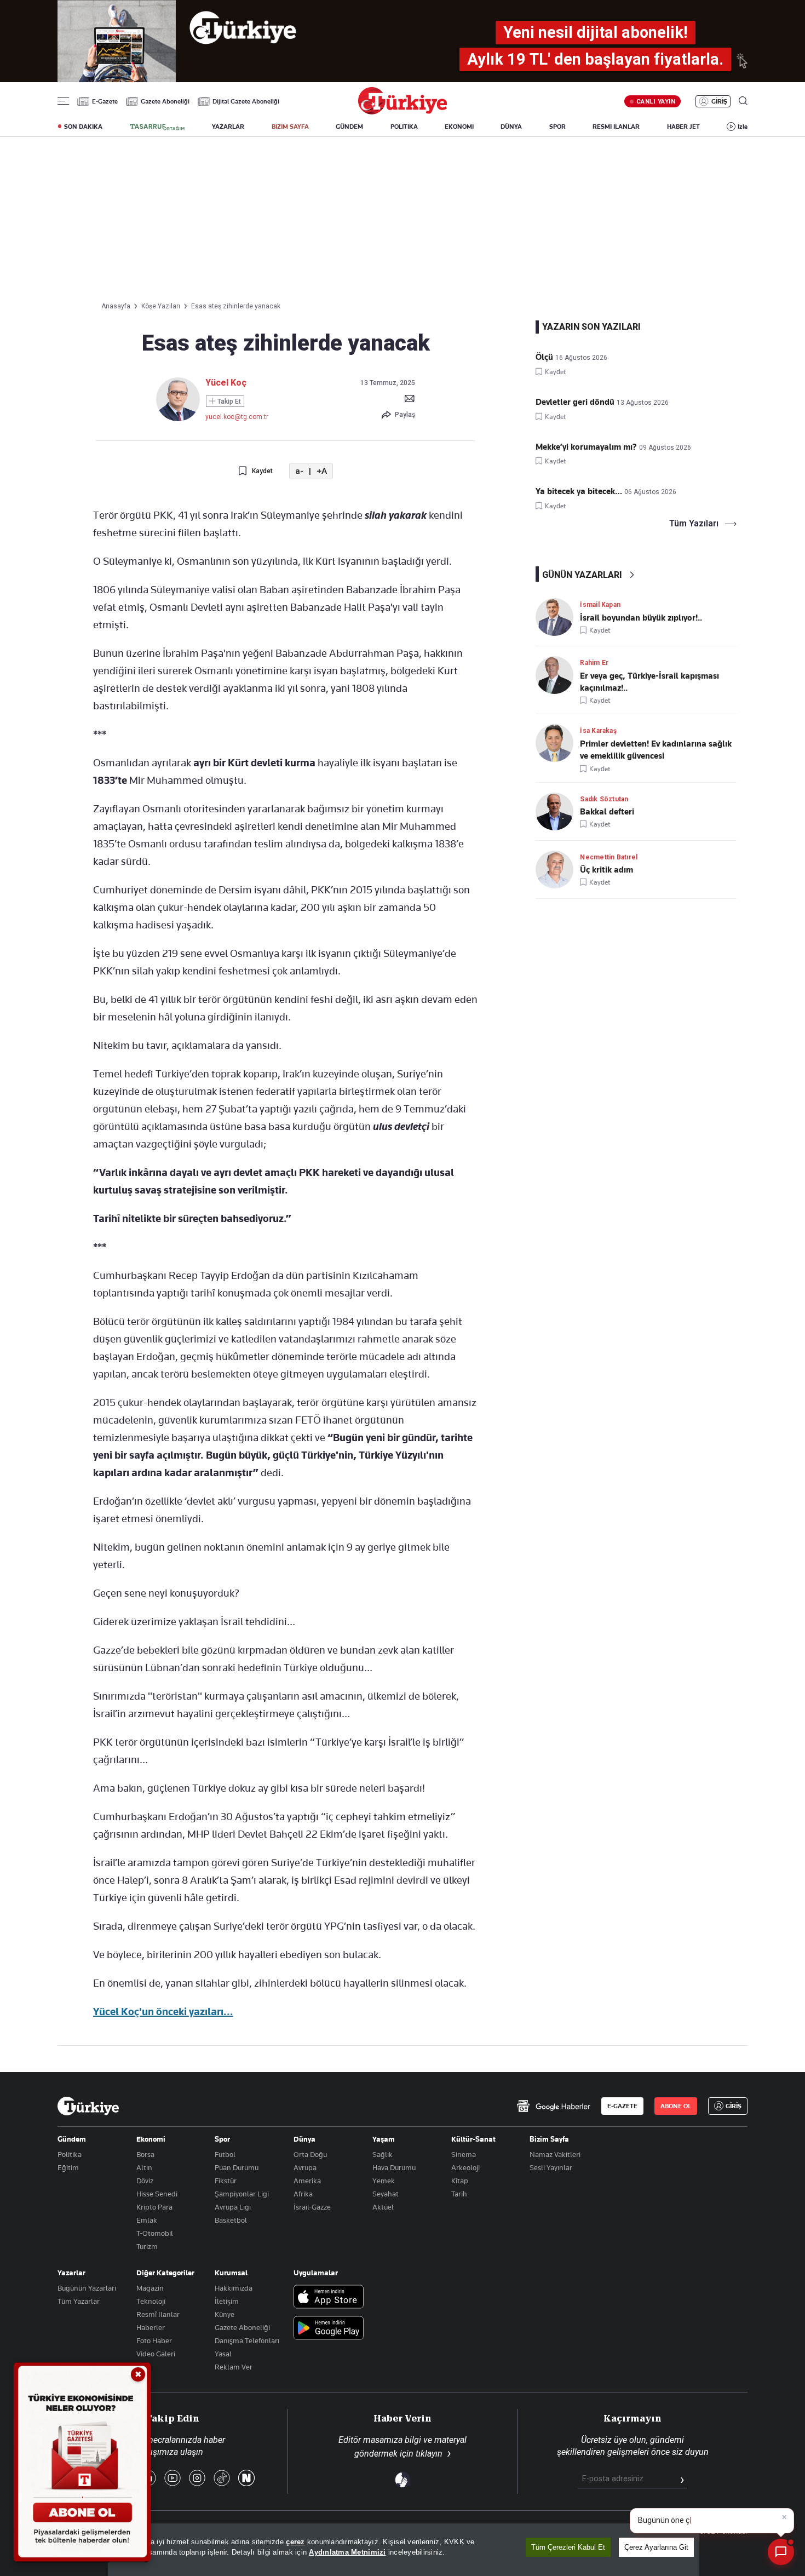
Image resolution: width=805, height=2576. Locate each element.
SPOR (557, 127)
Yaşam (384, 2139)
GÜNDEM (349, 127)
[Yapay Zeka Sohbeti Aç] (781, 2552)
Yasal (223, 2354)
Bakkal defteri (607, 812)
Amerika (307, 2181)
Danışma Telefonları (247, 2340)
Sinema (464, 2154)
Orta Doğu (310, 2154)
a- (299, 471)
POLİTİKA (404, 127)
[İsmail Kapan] (558, 617)
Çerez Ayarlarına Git (656, 2547)
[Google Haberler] (553, 2106)
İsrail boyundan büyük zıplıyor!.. (641, 618)
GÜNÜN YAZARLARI (582, 575)
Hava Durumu (394, 2167)
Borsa (145, 2154)
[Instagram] (197, 2479)
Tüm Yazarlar (79, 2301)
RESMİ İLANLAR (616, 127)
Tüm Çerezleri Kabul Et (568, 2547)
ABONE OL (676, 2106)
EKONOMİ (459, 127)
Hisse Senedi (157, 2194)
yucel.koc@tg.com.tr (237, 417)
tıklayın (429, 2454)
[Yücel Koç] (178, 418)
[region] (404, 2550)
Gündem (72, 2139)
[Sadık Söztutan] (558, 811)
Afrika (303, 2194)
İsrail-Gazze (312, 2207)
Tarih (459, 2194)
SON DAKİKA (83, 127)
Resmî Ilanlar (158, 2314)
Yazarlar (71, 2273)
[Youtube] (173, 2479)
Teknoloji (151, 2301)
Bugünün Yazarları (87, 2288)
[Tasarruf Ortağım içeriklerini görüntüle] (157, 127)
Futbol (225, 2154)
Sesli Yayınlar (551, 2167)
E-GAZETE (622, 2106)
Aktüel (383, 2207)
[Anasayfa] (88, 2106)
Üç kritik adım (606, 870)
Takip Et (228, 401)
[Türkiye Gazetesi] (403, 111)
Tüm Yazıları (694, 524)
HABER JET (683, 127)
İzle (743, 127)
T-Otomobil (155, 2233)
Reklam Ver (234, 2367)
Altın (144, 2167)
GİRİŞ (719, 101)
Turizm (147, 2246)
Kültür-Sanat (473, 2139)
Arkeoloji (465, 2167)
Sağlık (383, 2154)
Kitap (460, 2181)
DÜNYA (511, 127)
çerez (295, 2542)
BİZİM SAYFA (290, 127)
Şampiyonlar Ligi (242, 2194)
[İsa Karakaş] (558, 743)
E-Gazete (105, 101)
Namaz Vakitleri (555, 2154)
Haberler (151, 2327)
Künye (225, 2314)
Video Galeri (156, 2354)
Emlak (147, 2220)
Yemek (384, 2181)
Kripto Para (154, 2207)
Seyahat (386, 2194)
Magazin (150, 2288)
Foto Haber (154, 2340)
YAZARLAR (228, 127)
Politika (70, 2154)
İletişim (227, 2301)
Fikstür (226, 2181)
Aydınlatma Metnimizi (347, 2552)
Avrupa (305, 2167)
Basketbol (231, 2220)
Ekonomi (151, 2139)
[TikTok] (222, 2479)
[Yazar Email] (410, 398)
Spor (222, 2139)
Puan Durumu (237, 2167)
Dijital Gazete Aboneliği (246, 101)
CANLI (656, 101)
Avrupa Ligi (233, 2207)
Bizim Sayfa (549, 2139)
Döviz (145, 2181)
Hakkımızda (234, 2288)
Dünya (304, 2139)
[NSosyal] (246, 2479)
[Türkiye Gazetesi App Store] (329, 2297)
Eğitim (68, 2167)
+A (322, 471)
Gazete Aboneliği (165, 101)
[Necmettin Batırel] (558, 870)
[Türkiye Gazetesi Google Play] (329, 2329)
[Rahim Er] (558, 675)
